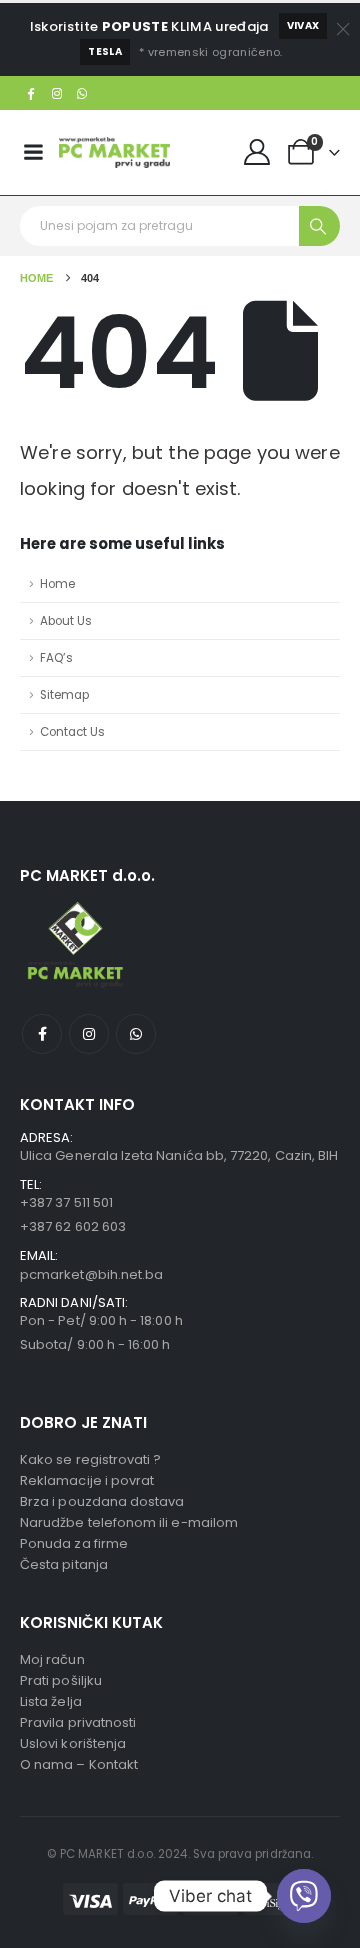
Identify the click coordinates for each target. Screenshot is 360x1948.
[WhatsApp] (83, 93)
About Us (66, 621)
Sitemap (64, 695)
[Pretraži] (319, 226)
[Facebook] (31, 93)
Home (57, 584)
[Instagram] (57, 93)
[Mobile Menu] (33, 152)
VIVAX (303, 25)
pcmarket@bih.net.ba (91, 1274)
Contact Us (72, 732)
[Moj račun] (257, 152)
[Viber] (304, 1896)
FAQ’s (56, 658)
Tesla (105, 51)
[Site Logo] (114, 152)
